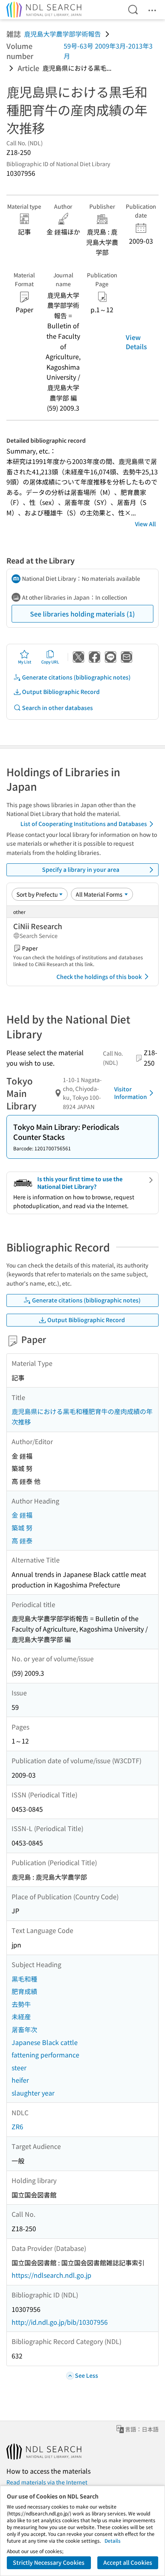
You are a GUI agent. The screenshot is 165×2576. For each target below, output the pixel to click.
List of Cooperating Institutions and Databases (84, 824)
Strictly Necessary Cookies (49, 2562)
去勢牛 (21, 2004)
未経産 (21, 2016)
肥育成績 (24, 1991)
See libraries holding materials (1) (82, 614)
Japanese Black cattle (45, 2042)
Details (113, 2540)
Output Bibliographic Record (61, 692)
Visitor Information (131, 1093)
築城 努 (22, 1528)
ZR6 (17, 2126)
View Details (136, 342)
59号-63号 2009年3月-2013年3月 (108, 51)
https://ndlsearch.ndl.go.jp (51, 2275)
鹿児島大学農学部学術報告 (62, 34)
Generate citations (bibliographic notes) (76, 677)
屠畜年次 (24, 2029)
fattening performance (45, 2055)
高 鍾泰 (22, 1540)
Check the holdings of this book (99, 977)
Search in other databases (57, 708)
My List (25, 662)
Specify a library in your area (81, 869)
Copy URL (50, 662)
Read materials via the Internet (47, 2482)
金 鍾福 (22, 1515)
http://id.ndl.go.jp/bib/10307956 (60, 2322)
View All (145, 524)
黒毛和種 (24, 1979)
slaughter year (33, 2093)
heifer (20, 2080)
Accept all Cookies (128, 2562)
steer (19, 2067)
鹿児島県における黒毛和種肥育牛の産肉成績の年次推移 (82, 1416)
